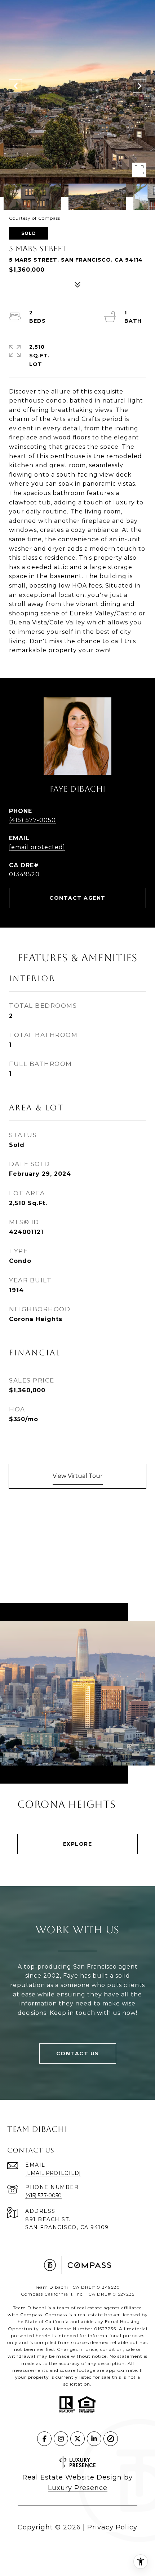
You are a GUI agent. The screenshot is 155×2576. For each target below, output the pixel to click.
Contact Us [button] (78, 2054)
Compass (56, 2315)
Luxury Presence (78, 2488)
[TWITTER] (77, 2439)
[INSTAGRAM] (61, 2439)
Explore (78, 1844)
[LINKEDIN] (94, 2439)
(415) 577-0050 (32, 820)
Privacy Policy (112, 2527)
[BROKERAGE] (111, 2439)
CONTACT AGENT (77, 898)
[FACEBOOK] (44, 2439)
